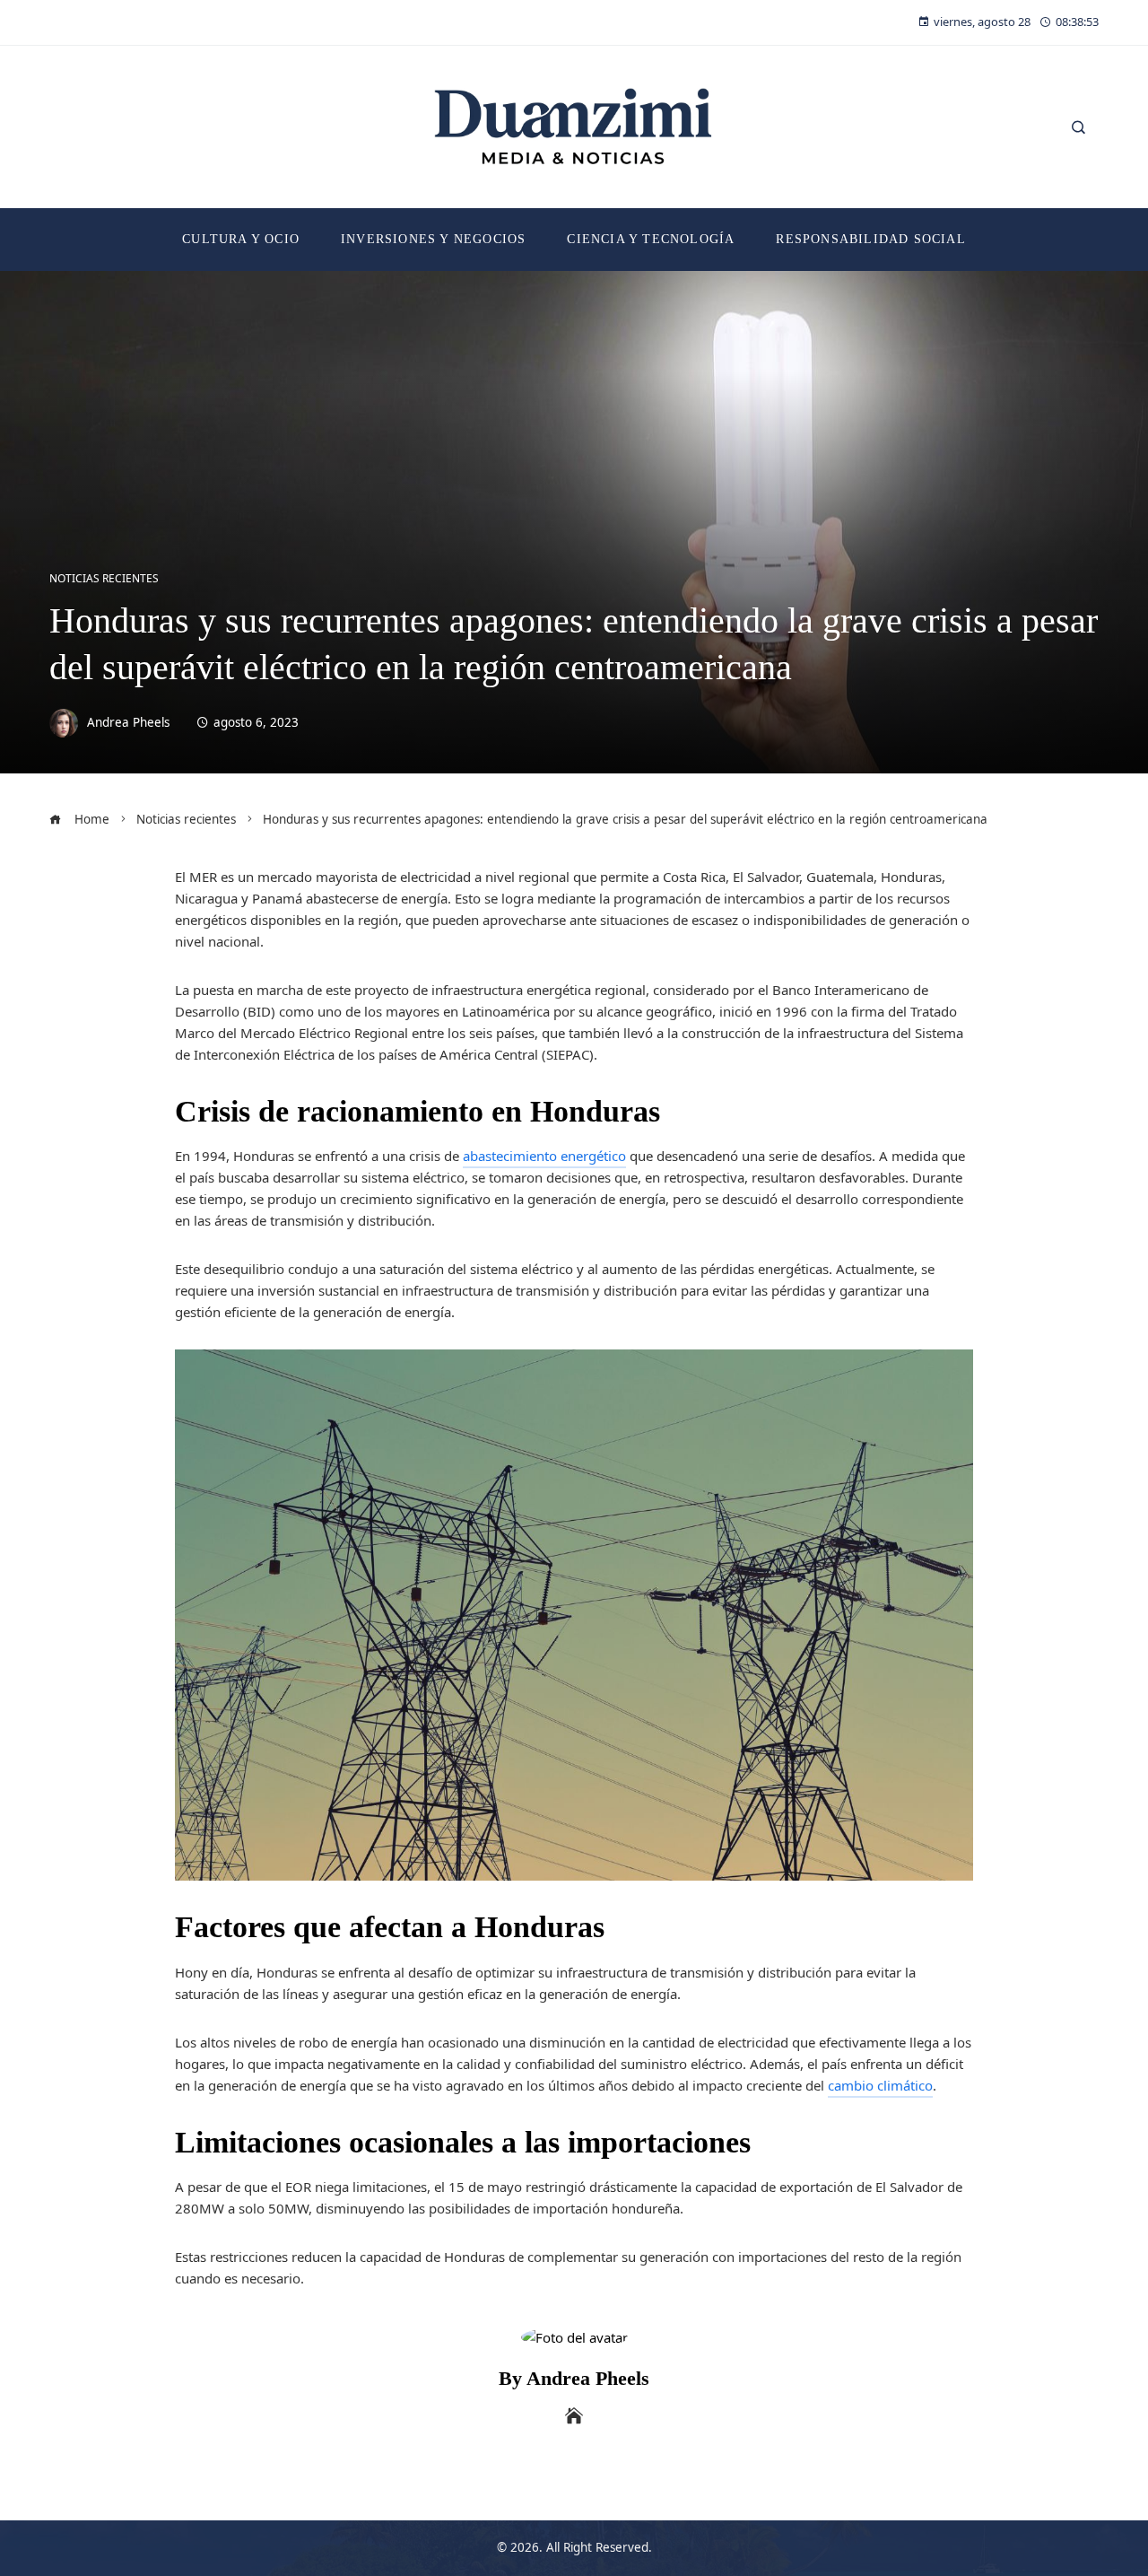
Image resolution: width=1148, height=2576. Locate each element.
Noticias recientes (104, 579)
